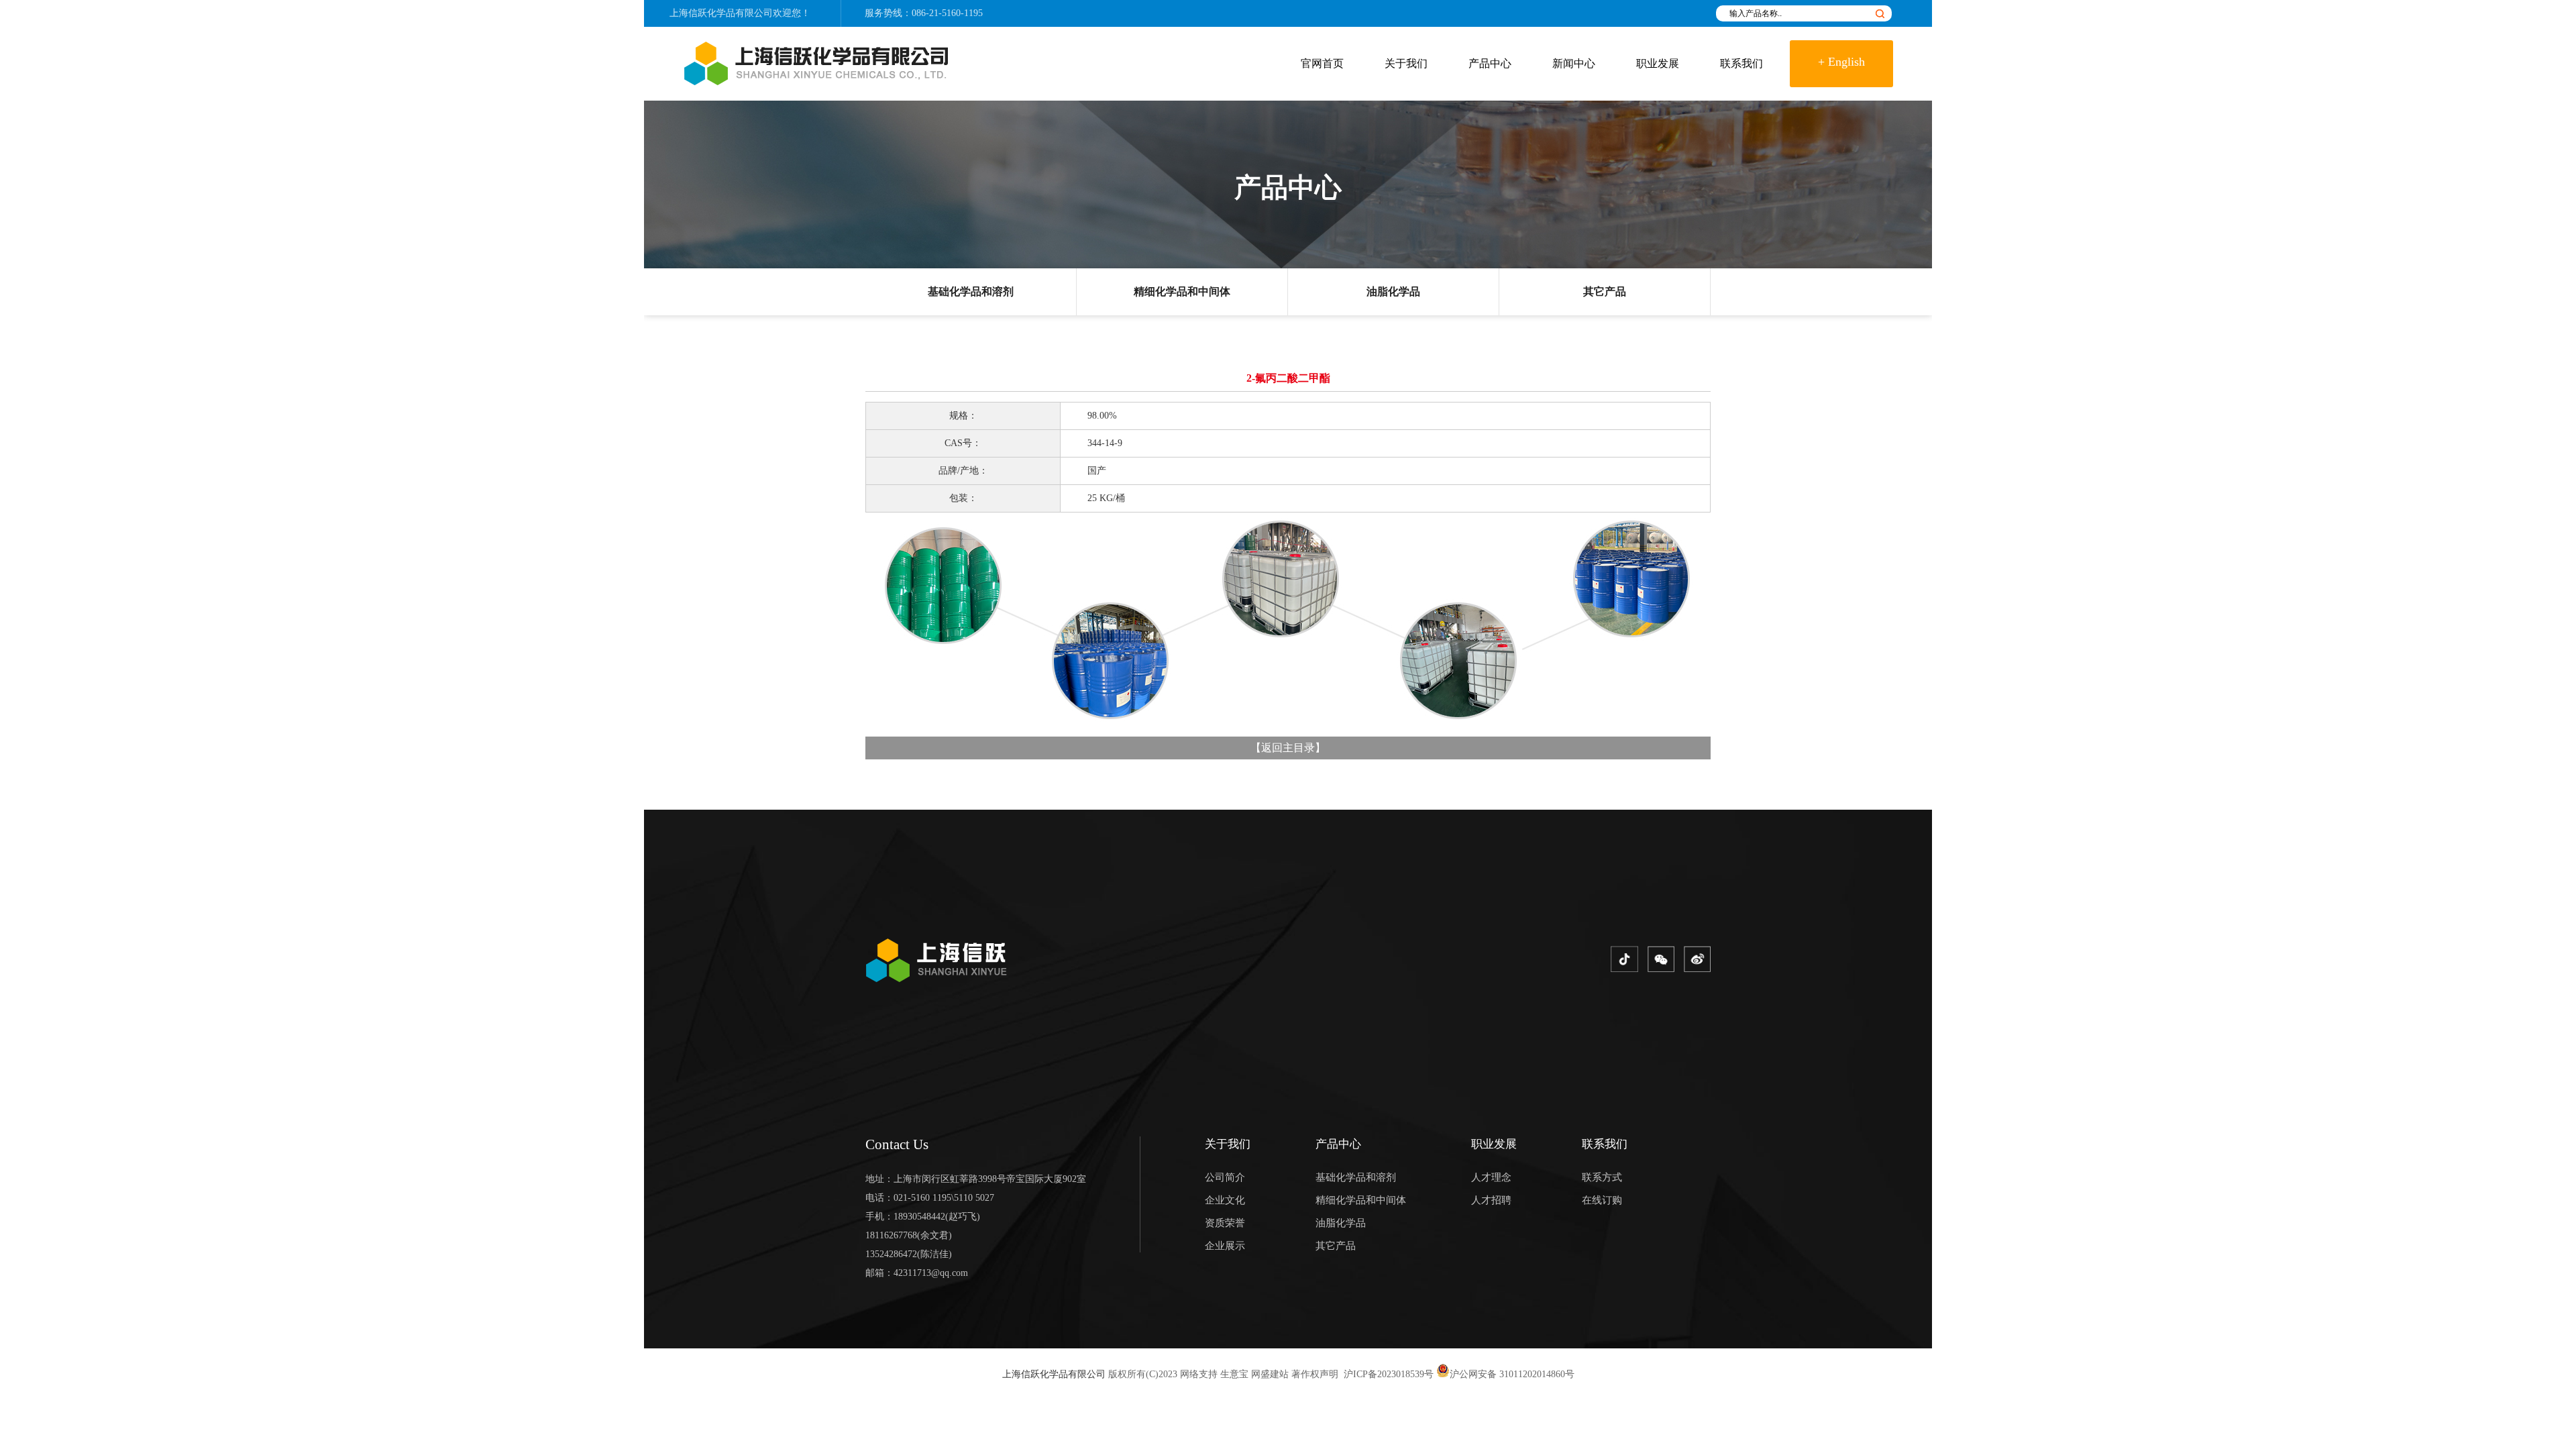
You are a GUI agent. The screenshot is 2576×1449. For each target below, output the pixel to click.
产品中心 (1490, 63)
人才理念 (1491, 1177)
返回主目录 (1288, 748)
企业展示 (1225, 1246)
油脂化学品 (1393, 291)
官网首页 (1322, 63)
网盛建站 (1270, 1374)
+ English (1841, 62)
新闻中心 (1574, 63)
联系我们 (1741, 63)
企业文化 (1225, 1200)
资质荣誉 (1225, 1223)
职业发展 (1658, 63)
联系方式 (1602, 1177)
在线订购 (1602, 1200)
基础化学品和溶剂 (971, 291)
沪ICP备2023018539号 (1387, 1374)
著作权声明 (1315, 1374)
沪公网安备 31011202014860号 (1512, 1374)
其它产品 (1605, 291)
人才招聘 (1491, 1200)
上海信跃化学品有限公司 (1054, 1374)
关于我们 (1406, 63)
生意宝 (1234, 1374)
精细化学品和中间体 (1182, 291)
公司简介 (1225, 1177)
